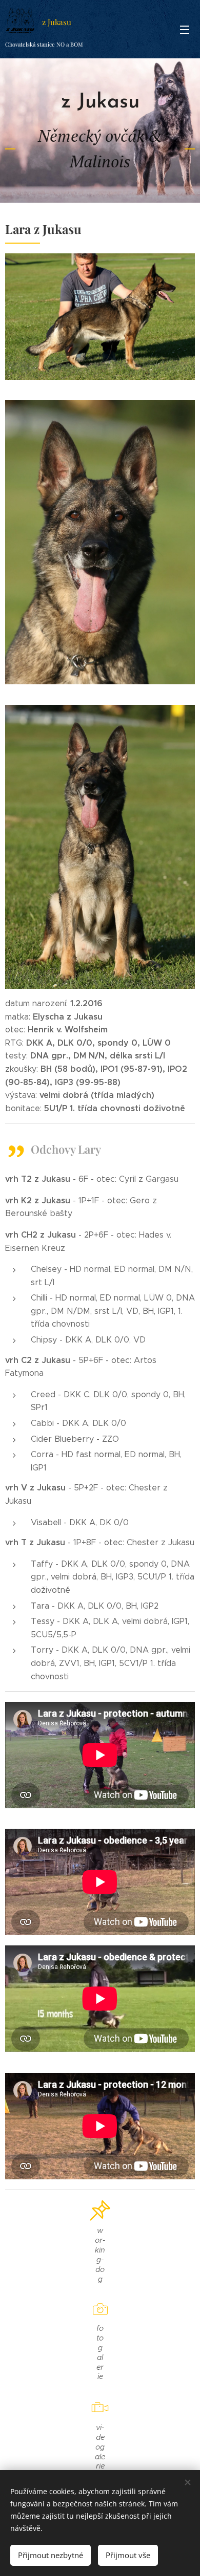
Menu (185, 29)
